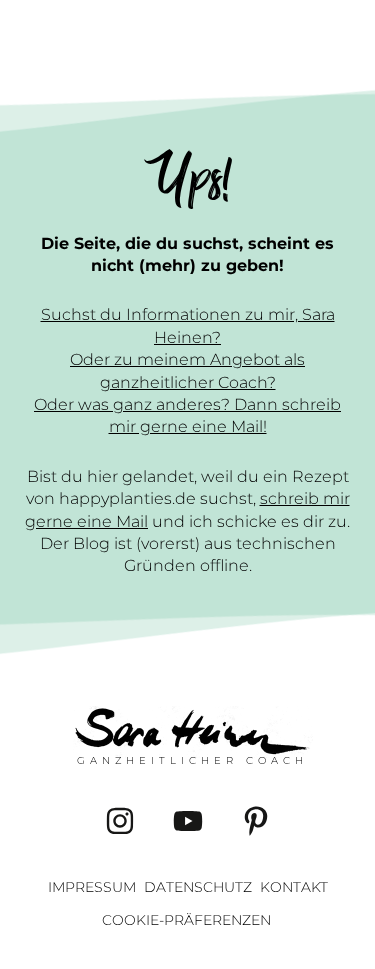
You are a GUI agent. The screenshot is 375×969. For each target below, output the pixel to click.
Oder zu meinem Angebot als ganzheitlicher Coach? (187, 370)
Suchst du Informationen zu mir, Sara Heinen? (188, 325)
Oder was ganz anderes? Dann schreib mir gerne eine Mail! (187, 415)
